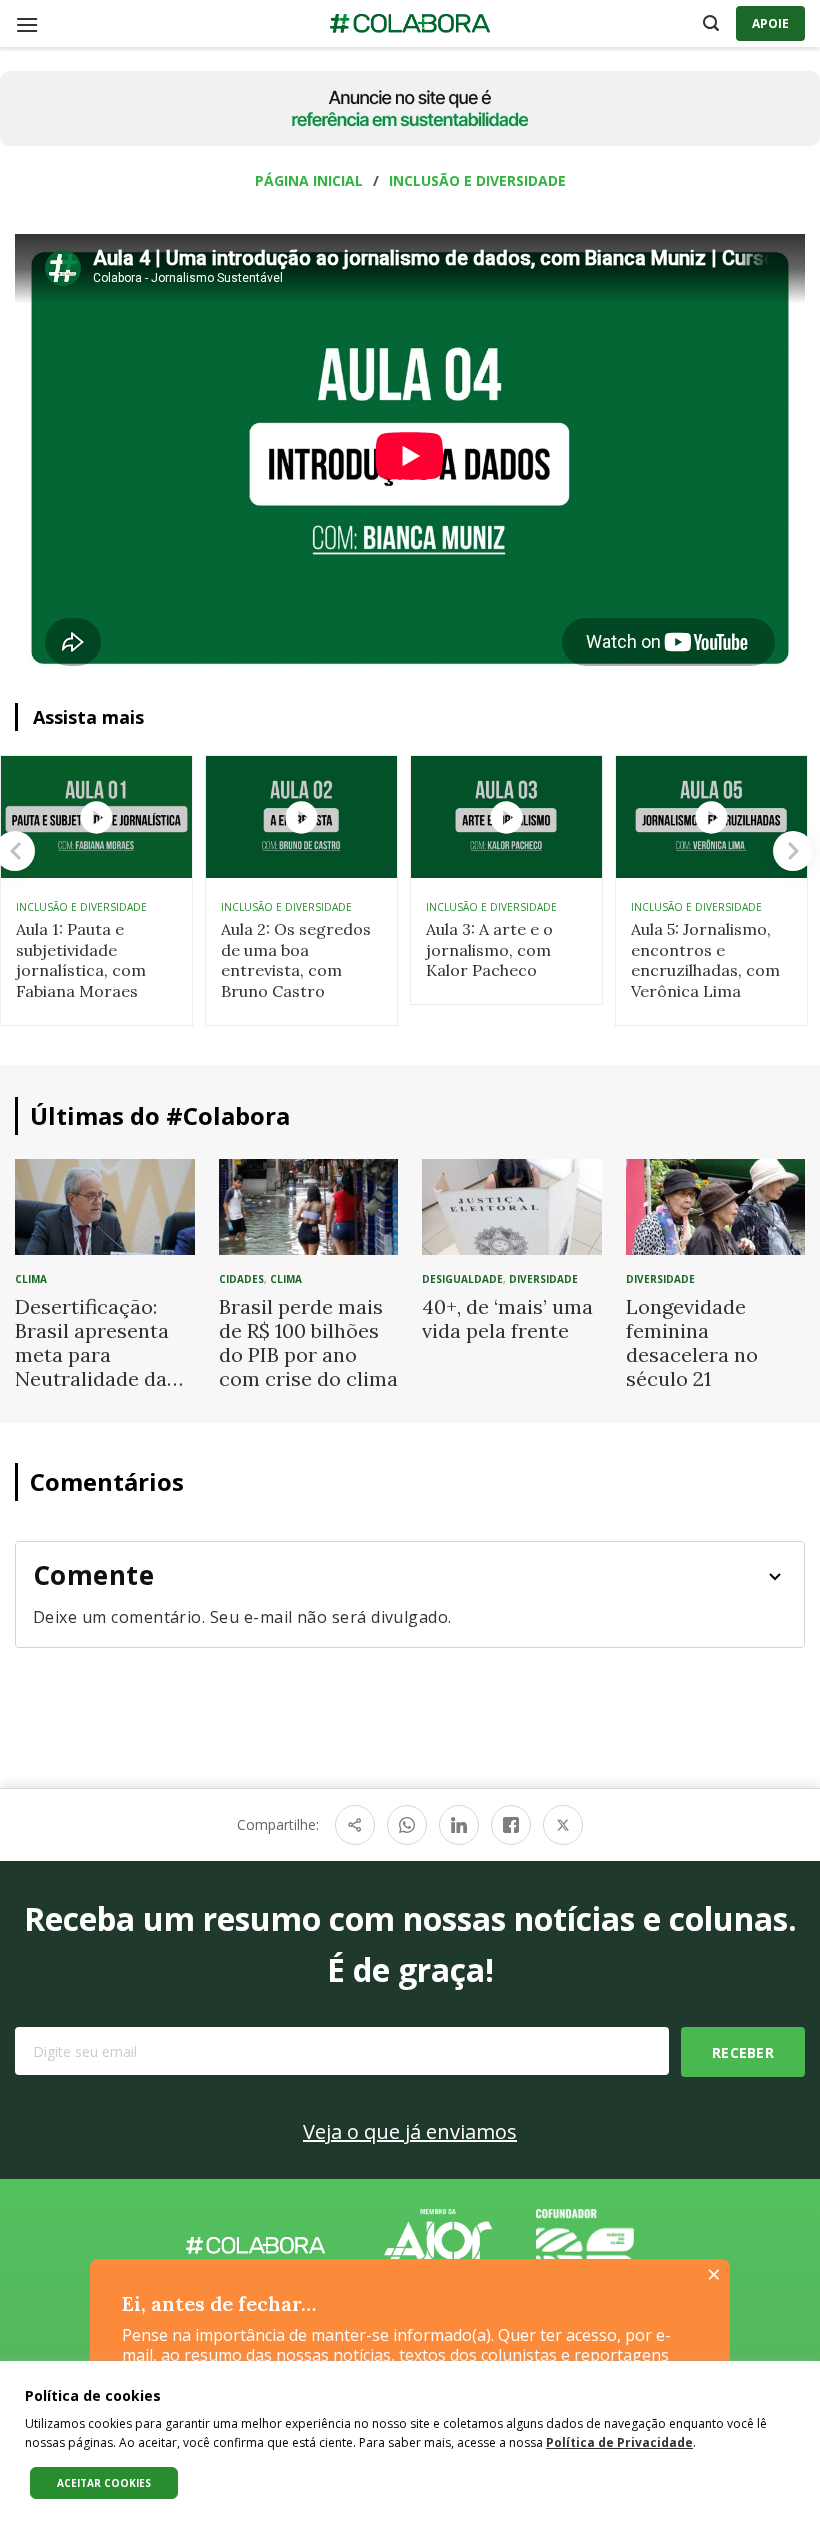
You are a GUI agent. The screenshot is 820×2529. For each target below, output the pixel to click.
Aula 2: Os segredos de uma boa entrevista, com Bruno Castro (296, 960)
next (793, 851)
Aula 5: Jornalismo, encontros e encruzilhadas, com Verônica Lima (705, 960)
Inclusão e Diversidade (477, 180)
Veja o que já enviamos (410, 2131)
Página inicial (309, 180)
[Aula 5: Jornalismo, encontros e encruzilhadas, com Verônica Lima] (711, 817)
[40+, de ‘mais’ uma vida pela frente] (512, 1205)
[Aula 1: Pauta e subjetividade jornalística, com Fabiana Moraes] (96, 817)
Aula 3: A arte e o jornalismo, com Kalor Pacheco (489, 950)
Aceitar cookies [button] (104, 2483)
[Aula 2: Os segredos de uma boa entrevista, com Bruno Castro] (301, 817)
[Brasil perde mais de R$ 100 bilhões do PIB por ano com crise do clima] (309, 1205)
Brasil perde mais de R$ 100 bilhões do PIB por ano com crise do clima (308, 1342)
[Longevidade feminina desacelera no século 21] (716, 1205)
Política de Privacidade (619, 2442)
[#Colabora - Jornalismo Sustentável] (410, 24)
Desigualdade (462, 1279)
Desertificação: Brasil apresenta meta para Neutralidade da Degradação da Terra (92, 1366)
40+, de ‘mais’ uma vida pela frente (507, 1318)
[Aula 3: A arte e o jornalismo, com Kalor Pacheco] (506, 817)
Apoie (770, 23)
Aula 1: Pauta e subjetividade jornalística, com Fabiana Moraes (81, 960)
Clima (31, 1279)
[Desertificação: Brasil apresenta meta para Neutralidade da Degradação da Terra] (105, 1205)
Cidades (241, 1279)
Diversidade (543, 1279)
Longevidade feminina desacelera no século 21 (692, 1342)
